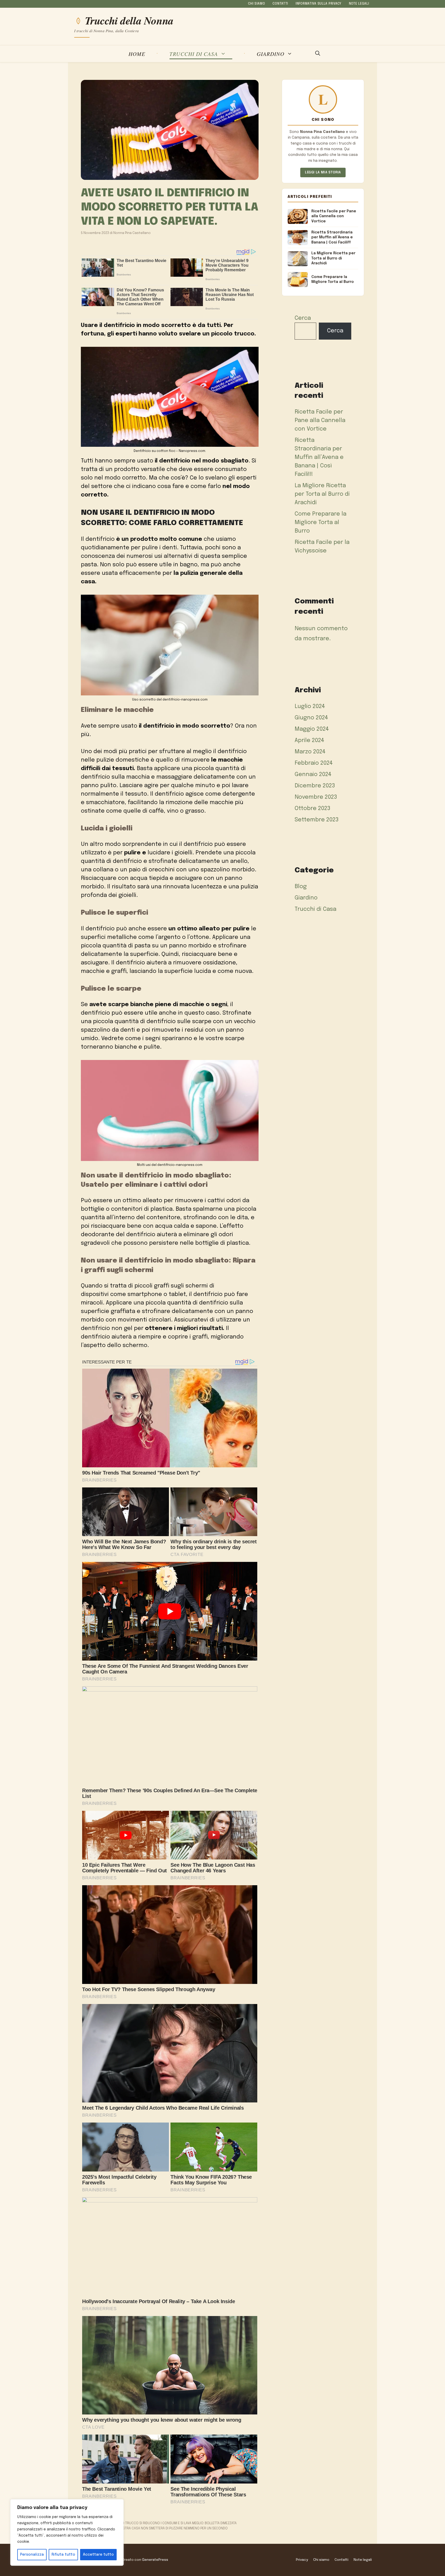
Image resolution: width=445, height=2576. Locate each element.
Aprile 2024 (309, 740)
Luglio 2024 (310, 706)
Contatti (280, 4)
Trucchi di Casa (194, 54)
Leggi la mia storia (323, 172)
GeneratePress (155, 2560)
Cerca (303, 318)
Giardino (271, 54)
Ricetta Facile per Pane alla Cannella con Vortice (320, 420)
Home (137, 54)
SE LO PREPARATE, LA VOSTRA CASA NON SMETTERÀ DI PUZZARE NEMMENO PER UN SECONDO (157, 2528)
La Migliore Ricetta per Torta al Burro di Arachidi (322, 494)
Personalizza (32, 2555)
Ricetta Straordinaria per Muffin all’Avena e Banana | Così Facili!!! (319, 457)
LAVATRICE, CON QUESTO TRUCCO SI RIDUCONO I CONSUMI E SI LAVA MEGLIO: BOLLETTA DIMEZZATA (161, 2523)
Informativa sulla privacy (319, 4)
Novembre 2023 (316, 797)
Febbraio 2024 (314, 763)
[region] (67, 2532)
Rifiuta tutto (63, 2555)
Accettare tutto (98, 2555)
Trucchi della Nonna (129, 21)
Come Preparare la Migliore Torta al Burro (320, 523)
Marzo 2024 (310, 752)
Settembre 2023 (317, 820)
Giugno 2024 (311, 718)
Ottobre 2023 (313, 809)
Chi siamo (256, 4)
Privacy (302, 2560)
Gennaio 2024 (313, 775)
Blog (301, 887)
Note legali (359, 4)
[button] (318, 54)
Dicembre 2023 (315, 786)
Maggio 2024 (312, 729)
